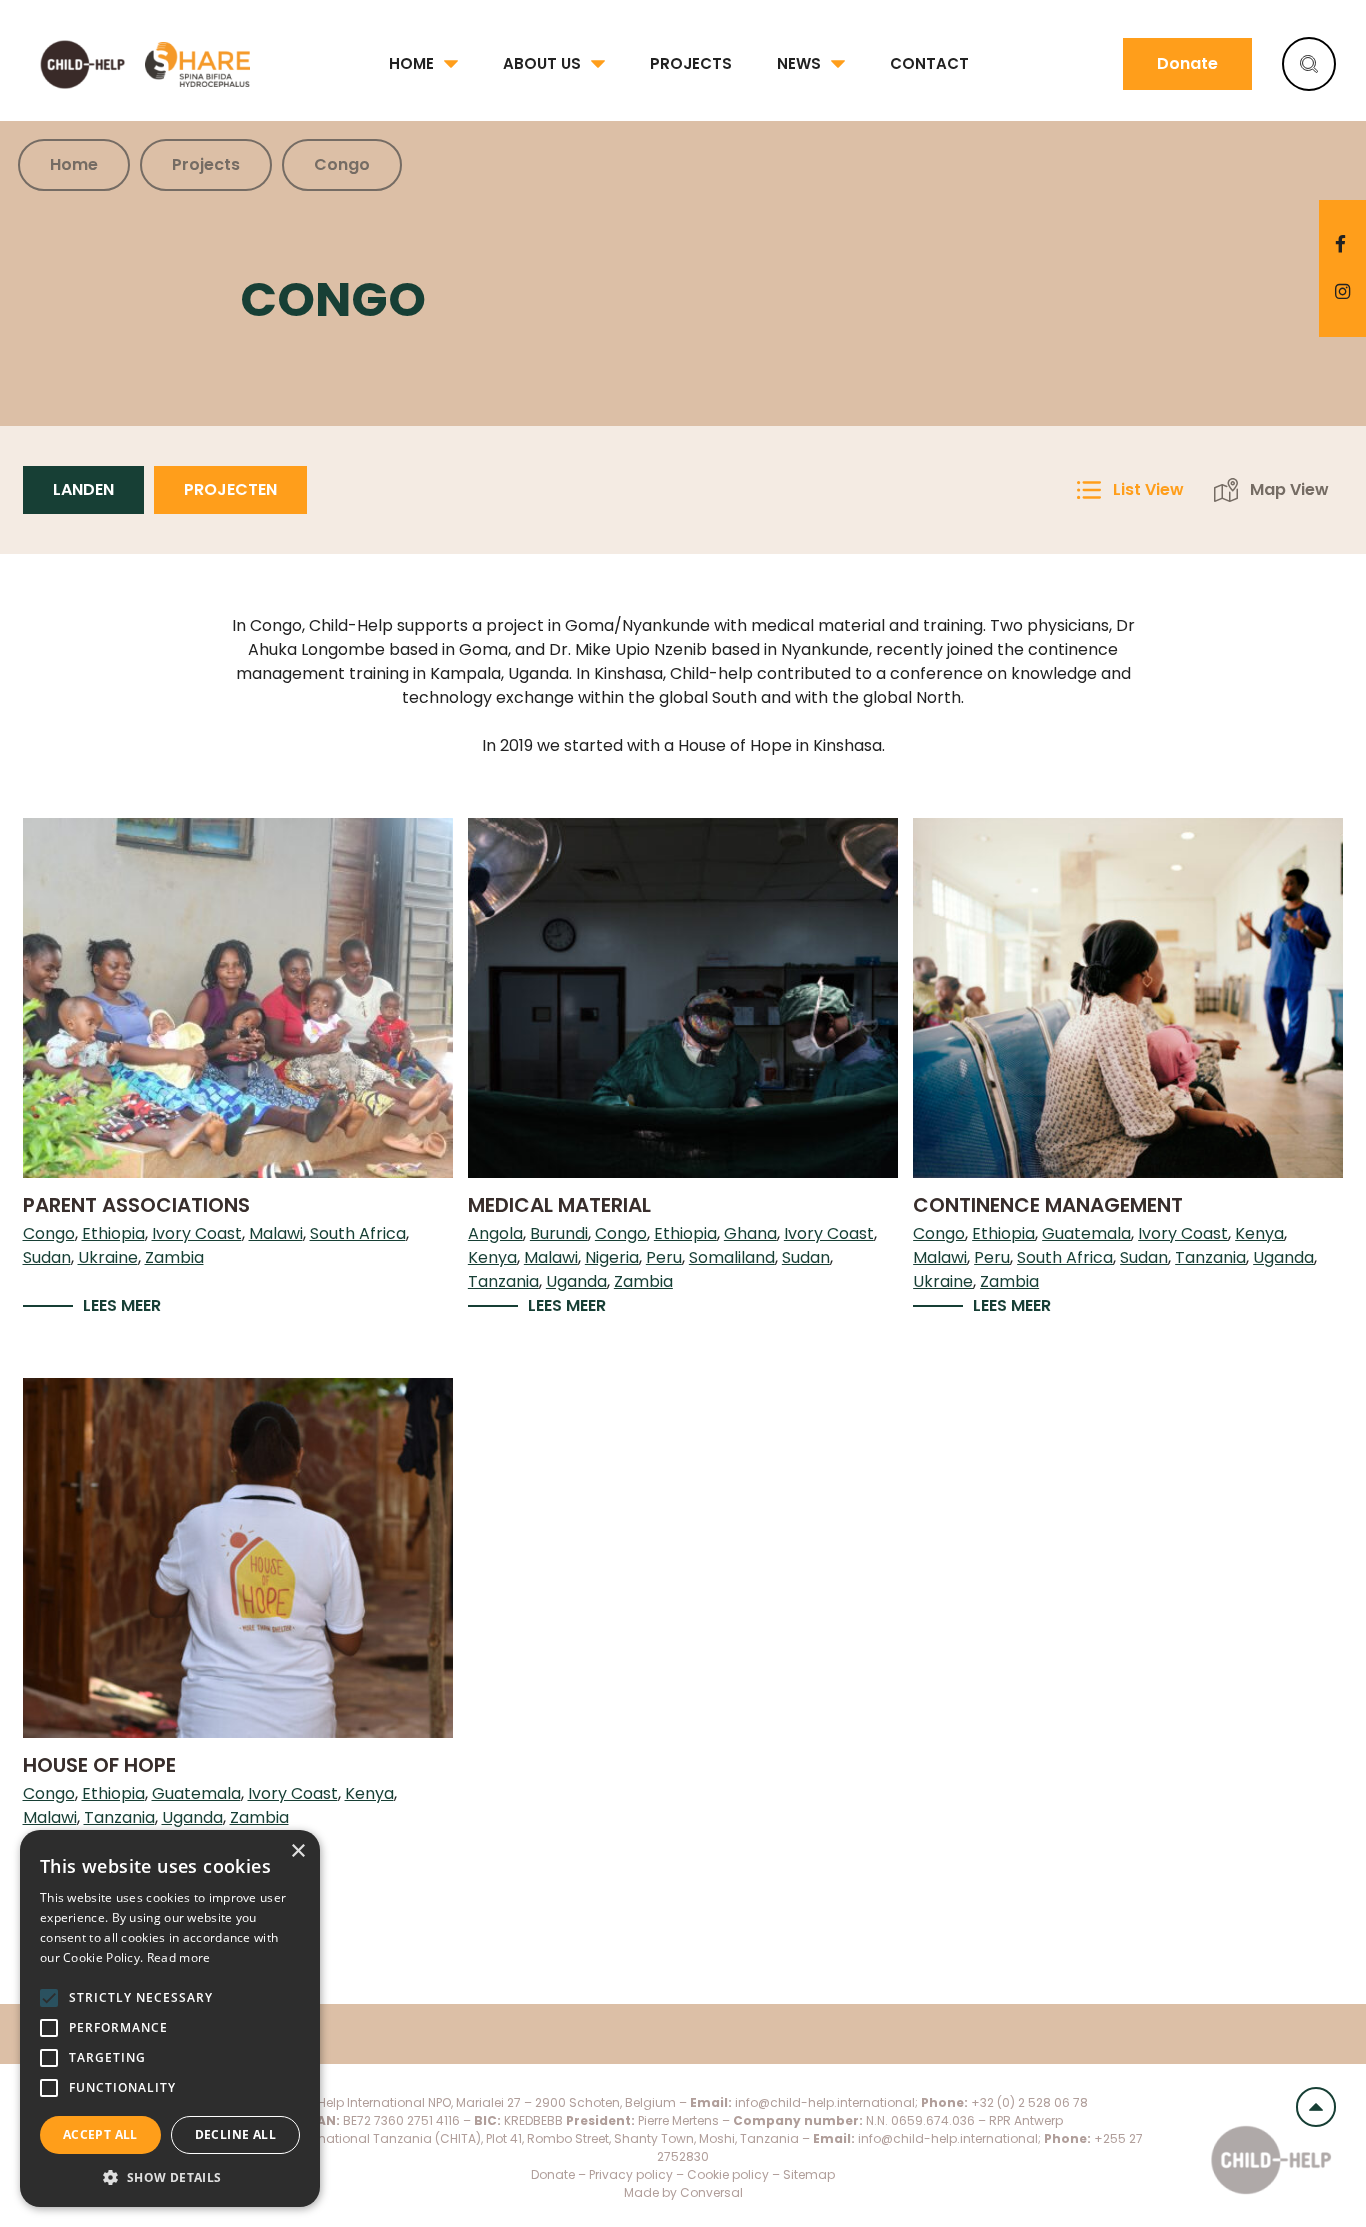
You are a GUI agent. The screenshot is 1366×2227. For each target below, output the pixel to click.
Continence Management (1048, 1205)
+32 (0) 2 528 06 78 (1029, 2102)
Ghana (750, 1233)
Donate (1187, 63)
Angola (495, 1233)
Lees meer (122, 1305)
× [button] (297, 1851)
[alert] (170, 2018)
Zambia (174, 1257)
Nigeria (612, 1257)
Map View (1289, 489)
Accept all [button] (100, 2134)
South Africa (358, 1233)
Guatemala (1086, 1233)
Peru (664, 1257)
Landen (83, 489)
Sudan (47, 1257)
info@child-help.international (825, 2102)
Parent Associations (136, 1205)
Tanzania (503, 1281)
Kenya (492, 1257)
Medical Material (559, 1205)
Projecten (230, 489)
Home (411, 63)
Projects (691, 63)
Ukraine (108, 1257)
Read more (179, 1957)
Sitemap (809, 2174)
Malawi (276, 1233)
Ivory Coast (197, 1233)
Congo (49, 1233)
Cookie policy (729, 2174)
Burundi (559, 1233)
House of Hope (99, 1765)
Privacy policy (631, 2174)
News (799, 63)
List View (1148, 489)
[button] (170, 2177)
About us (542, 63)
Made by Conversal (683, 2192)
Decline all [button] (235, 2134)
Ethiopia (113, 1233)
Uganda (576, 1281)
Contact (929, 63)
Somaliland (732, 1257)
